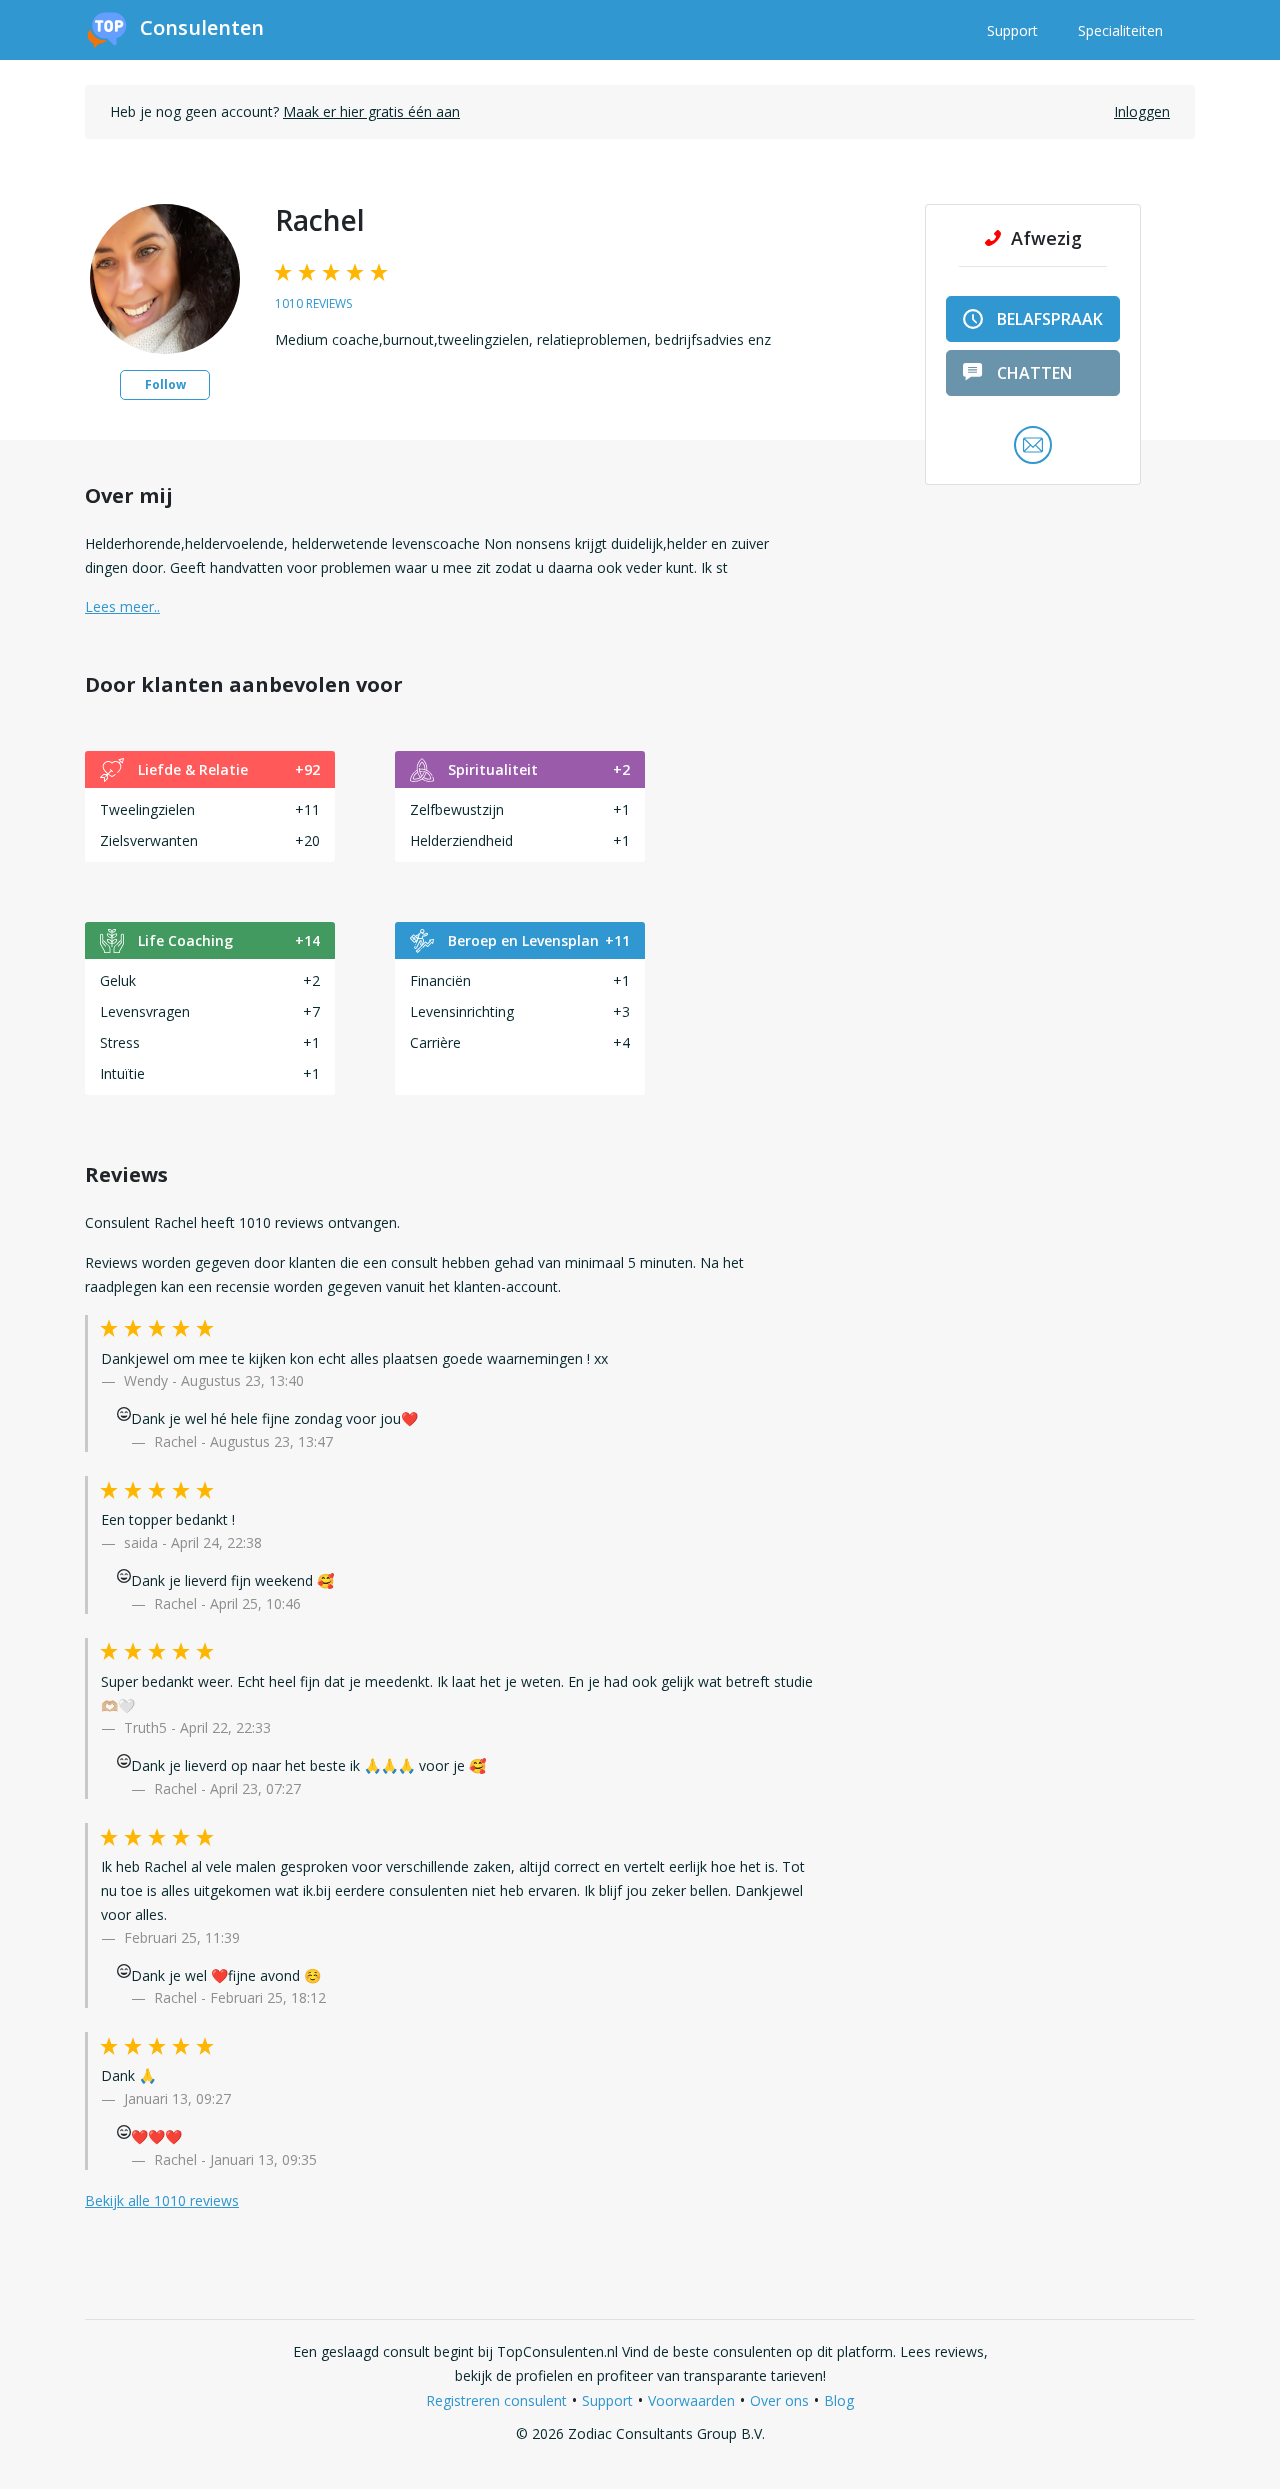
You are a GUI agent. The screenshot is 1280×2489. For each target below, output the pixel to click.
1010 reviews (313, 303)
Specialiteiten (1120, 30)
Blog (839, 2400)
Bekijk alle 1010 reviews (162, 2200)
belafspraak (1050, 319)
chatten (1034, 373)
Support (1012, 30)
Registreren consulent (496, 2400)
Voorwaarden (691, 2400)
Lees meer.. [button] (122, 606)
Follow (165, 384)
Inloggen (1142, 111)
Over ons (779, 2400)
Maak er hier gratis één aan (371, 111)
